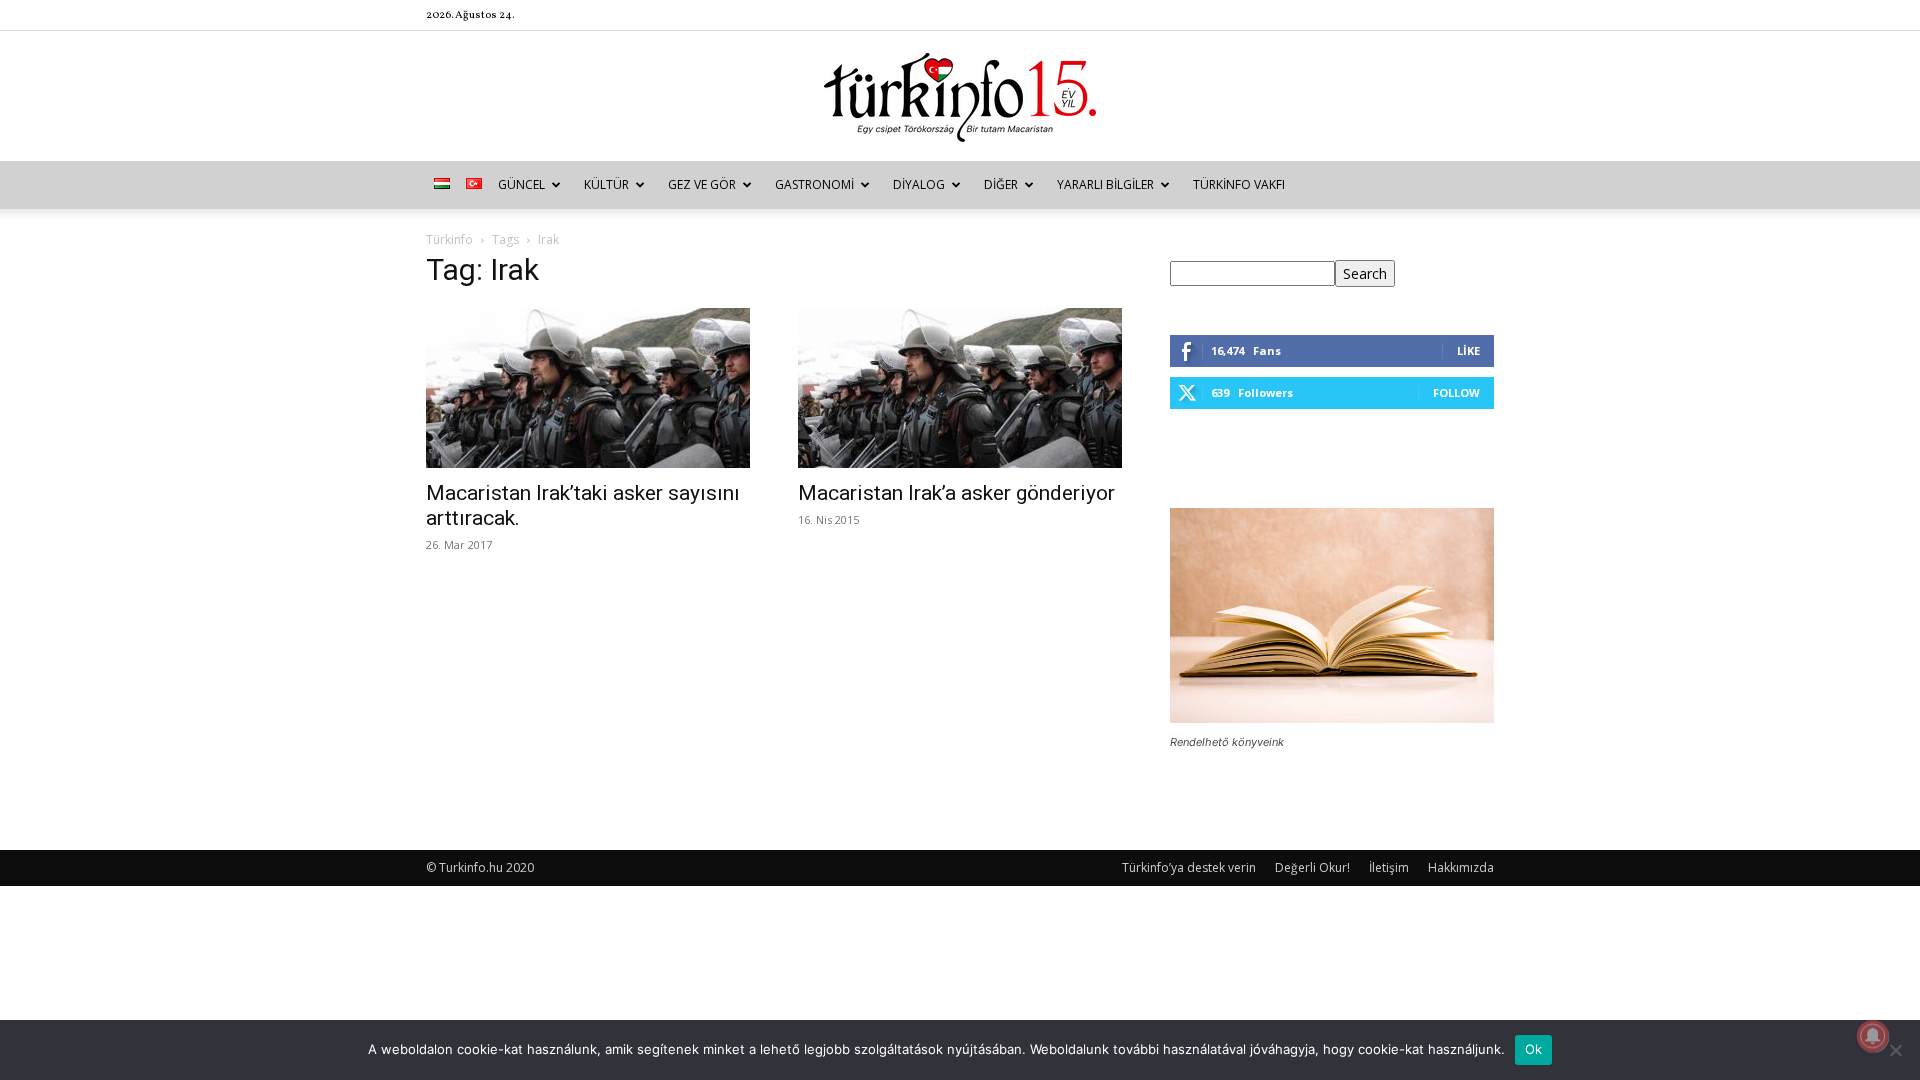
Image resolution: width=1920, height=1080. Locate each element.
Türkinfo (449, 239)
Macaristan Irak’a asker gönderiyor (956, 493)
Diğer (1001, 184)
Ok (1534, 1049)
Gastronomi (814, 184)
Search (1365, 273)
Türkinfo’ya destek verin (1189, 867)
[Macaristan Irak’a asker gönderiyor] (960, 388)
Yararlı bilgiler (1105, 184)
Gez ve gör (702, 184)
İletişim (1389, 867)
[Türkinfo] (960, 97)
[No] (1895, 1050)
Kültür (606, 184)
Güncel (521, 184)
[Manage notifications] (1873, 1036)
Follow (1456, 392)
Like (1468, 350)
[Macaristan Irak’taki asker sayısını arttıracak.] (588, 388)
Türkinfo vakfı (1239, 184)
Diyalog (919, 184)
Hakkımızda (1461, 867)
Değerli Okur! (1312, 867)
